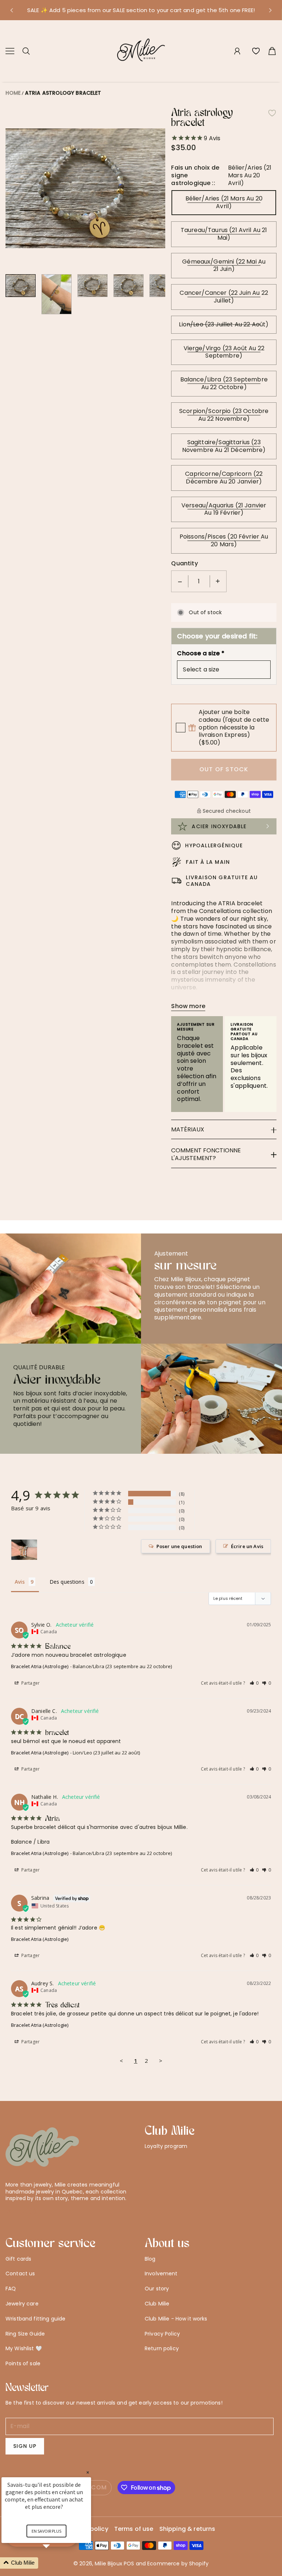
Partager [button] (30, 1683)
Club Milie (157, 2304)
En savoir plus (46, 2531)
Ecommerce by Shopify (178, 2564)
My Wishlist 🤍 (24, 2348)
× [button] (88, 2472)
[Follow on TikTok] (45, 2211)
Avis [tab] (20, 1582)
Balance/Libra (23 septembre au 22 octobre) (224, 383)
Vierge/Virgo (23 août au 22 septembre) (224, 352)
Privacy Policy (162, 2334)
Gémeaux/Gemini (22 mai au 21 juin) (224, 265)
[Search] (26, 51)
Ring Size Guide (25, 2334)
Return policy (162, 2348)
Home (13, 93)
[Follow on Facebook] (21, 2211)
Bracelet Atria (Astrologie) (40, 1666)
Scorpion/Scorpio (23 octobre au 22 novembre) (224, 415)
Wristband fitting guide (35, 2319)
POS (129, 2564)
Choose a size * (200, 654)
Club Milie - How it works (176, 2319)
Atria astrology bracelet (63, 93)
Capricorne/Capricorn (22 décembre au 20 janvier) (224, 478)
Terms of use (134, 2529)
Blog (150, 2259)
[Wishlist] (256, 51)
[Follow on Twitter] (9, 2211)
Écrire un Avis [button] (247, 1546)
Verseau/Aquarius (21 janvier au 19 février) (224, 509)
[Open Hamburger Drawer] (10, 51)
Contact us (20, 2274)
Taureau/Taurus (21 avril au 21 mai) (224, 234)
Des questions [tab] (67, 1582)
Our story (157, 2289)
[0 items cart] (272, 51)
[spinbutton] (199, 581)
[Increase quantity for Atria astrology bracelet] (218, 581)
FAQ (11, 2289)
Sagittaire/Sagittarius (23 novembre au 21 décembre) (224, 446)
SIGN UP (25, 2446)
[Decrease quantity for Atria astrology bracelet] (180, 581)
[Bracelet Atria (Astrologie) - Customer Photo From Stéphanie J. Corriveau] (24, 1550)
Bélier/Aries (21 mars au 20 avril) (224, 202)
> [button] (161, 2061)
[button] (11, 10)
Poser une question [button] (179, 1546)
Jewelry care (22, 2304)
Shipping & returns (187, 2529)
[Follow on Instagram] (33, 2211)
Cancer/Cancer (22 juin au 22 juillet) (224, 297)
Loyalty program (166, 2146)
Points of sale (23, 2363)
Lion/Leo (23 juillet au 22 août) (224, 324)
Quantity (184, 564)
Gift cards (18, 2259)
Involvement (161, 2274)
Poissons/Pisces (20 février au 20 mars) (224, 540)
